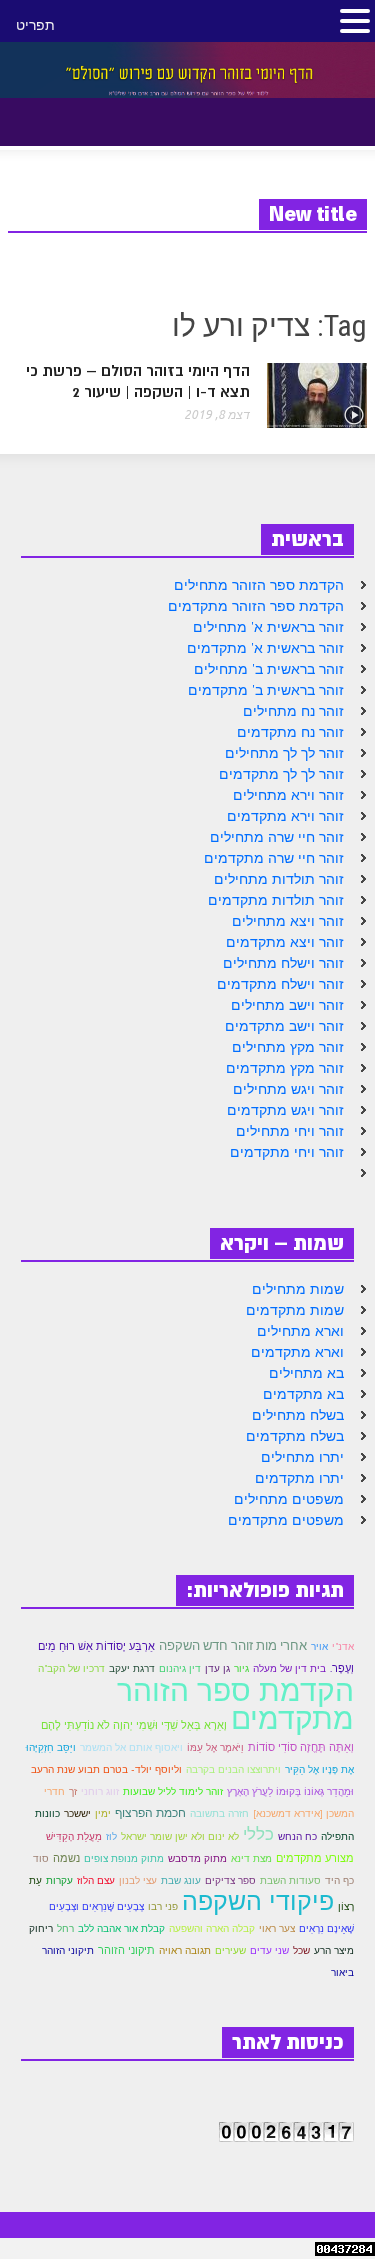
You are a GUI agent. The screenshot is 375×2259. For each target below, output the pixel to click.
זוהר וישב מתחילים (287, 1005)
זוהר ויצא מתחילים (288, 921)
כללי (258, 1834)
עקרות (59, 1880)
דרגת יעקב (132, 1668)
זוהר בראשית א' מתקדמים (265, 648)
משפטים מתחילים (289, 1499)
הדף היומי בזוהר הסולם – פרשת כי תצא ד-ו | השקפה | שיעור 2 (138, 382)
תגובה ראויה (185, 1950)
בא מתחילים (306, 1373)
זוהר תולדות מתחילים (279, 879)
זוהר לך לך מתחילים (284, 753)
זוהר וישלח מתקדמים (280, 984)
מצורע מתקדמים (315, 1858)
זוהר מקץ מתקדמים (285, 1068)
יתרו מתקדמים (299, 1478)
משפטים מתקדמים (286, 1520)
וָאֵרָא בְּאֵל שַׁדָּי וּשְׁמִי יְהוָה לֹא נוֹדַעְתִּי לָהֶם (134, 1725)
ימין (103, 1813)
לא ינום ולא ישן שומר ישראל (180, 1836)
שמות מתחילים (298, 1289)
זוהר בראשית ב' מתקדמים (266, 690)
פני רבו (163, 1906)
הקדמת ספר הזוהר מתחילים (259, 585)
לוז (111, 1836)
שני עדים (269, 1950)
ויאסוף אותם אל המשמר (131, 1747)
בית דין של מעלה (289, 1668)
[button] (68, 118)
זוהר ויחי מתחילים (290, 1131)
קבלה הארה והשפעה (212, 1928)
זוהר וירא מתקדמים (285, 816)
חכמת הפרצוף (150, 1812)
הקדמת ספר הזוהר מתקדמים (256, 606)
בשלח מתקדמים (295, 1436)
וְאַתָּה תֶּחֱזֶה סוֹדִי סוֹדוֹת (301, 1747)
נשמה (66, 1858)
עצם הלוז (96, 1880)
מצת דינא (251, 1858)
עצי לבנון (138, 1880)
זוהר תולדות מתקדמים (276, 900)
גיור (241, 1668)
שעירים (230, 1950)
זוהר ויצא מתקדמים (285, 942)
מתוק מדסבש (197, 1858)
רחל (65, 1928)
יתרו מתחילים (302, 1457)
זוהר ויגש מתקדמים (285, 1110)
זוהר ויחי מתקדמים (287, 1152)
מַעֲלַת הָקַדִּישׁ (74, 1836)
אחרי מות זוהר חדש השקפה (233, 1645)
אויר (319, 1646)
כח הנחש (297, 1836)
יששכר (77, 1813)
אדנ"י (343, 1646)
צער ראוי (277, 1928)
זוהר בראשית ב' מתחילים (269, 669)
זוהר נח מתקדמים (290, 732)
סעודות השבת (290, 1880)
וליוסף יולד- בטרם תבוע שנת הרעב (106, 1769)
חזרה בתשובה (219, 1813)
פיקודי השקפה (258, 1901)
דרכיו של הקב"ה (71, 1668)
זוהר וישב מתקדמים (284, 1026)
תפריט (35, 25)
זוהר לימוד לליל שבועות (173, 1791)
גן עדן (217, 1668)
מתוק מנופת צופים (124, 1858)
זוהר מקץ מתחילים (288, 1047)
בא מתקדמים (303, 1394)
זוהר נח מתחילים (293, 711)
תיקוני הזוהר (126, 1950)
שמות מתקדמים (295, 1310)
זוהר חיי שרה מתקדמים (274, 858)
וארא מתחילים (300, 1331)
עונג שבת (181, 1880)
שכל (301, 1950)
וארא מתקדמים (297, 1352)
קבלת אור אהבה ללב (121, 1928)
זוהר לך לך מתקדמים (281, 774)
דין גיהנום (180, 1668)
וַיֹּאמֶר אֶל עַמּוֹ (215, 1747)
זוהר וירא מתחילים (288, 795)
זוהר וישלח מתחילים (283, 963)
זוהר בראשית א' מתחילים (268, 627)
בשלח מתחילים (298, 1415)
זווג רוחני (100, 1791)
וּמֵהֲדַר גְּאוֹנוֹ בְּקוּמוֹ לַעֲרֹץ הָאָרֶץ (290, 1791)
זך (73, 1791)
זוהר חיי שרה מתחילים (277, 837)
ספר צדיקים (230, 1880)
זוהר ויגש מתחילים (288, 1089)
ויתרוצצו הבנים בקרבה (233, 1769)
